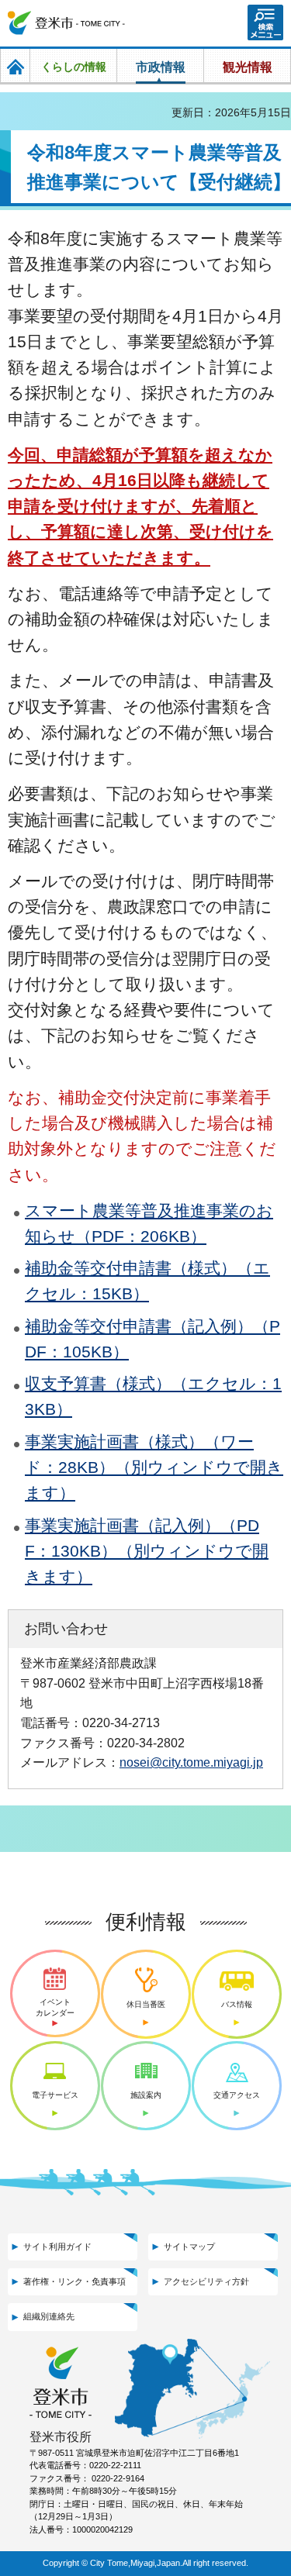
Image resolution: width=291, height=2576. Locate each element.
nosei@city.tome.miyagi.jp (191, 1762)
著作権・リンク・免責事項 (74, 2281)
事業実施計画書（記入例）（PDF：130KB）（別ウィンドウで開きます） (147, 1551)
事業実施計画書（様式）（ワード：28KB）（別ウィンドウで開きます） (154, 1467)
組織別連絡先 (49, 2316)
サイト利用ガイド (57, 2247)
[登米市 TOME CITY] (67, 23)
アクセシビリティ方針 (206, 2281)
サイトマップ (189, 2247)
